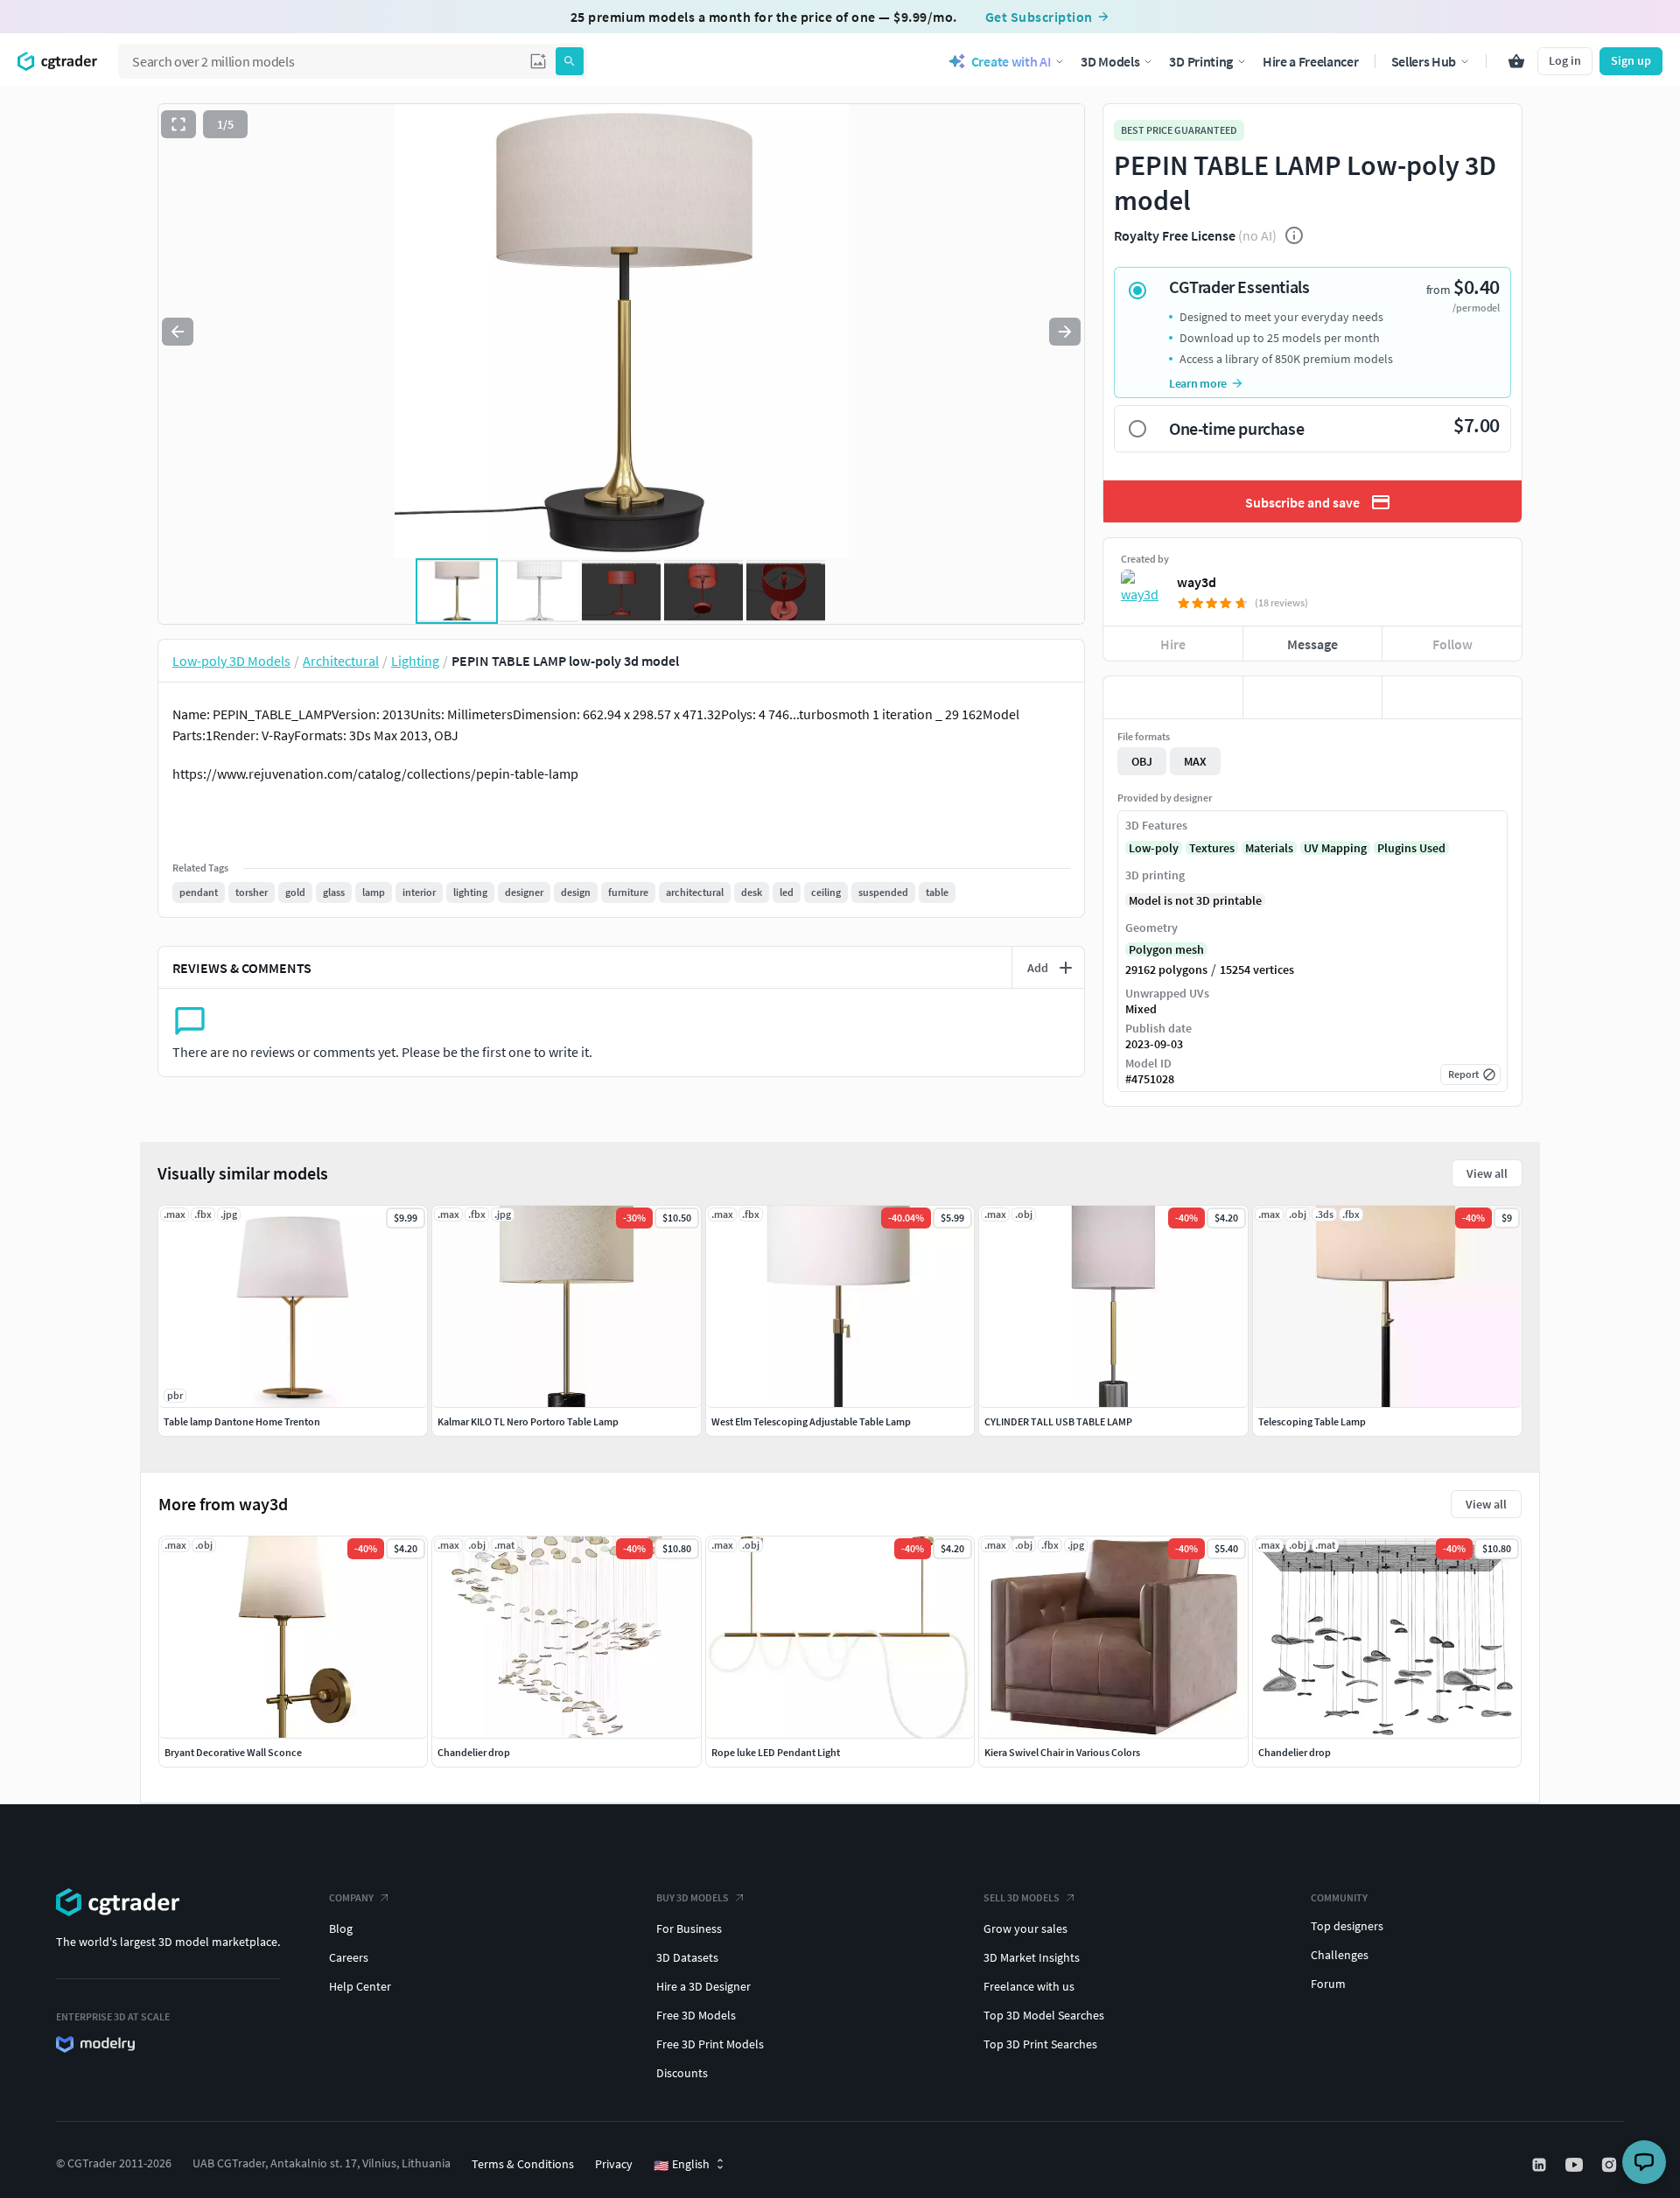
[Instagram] (1611, 2165)
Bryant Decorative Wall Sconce (233, 1752)
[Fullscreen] (178, 124)
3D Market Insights (1032, 1957)
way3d (1197, 582)
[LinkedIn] (1541, 2165)
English (682, 2165)
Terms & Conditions (523, 2164)
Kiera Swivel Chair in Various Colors (1062, 1752)
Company (351, 1897)
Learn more (1198, 383)
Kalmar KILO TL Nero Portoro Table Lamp (528, 1421)
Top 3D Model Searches (1044, 2015)
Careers (349, 1957)
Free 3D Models (696, 2015)
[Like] (1173, 697)
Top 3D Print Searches (1040, 2044)
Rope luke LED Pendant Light (776, 1752)
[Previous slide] (178, 332)
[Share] (1452, 697)
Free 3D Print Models (710, 2044)
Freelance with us (1029, 1986)
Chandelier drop (474, 1752)
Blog (341, 1928)
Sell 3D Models (1022, 1897)
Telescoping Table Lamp (1312, 1421)
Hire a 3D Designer (703, 1986)
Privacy (614, 2164)
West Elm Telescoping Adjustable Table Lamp (811, 1421)
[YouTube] (1576, 2165)
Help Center (360, 1986)
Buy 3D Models (693, 1897)
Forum (1328, 1984)
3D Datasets (687, 1957)
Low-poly (1154, 848)
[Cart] (1516, 61)
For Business (689, 1928)
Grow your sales (1025, 1928)
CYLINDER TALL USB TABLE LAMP (1058, 1421)
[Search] (570, 61)
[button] (538, 61)
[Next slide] (1065, 332)
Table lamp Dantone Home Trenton (242, 1421)
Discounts (682, 2073)
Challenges (1340, 1955)
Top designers (1347, 1926)
